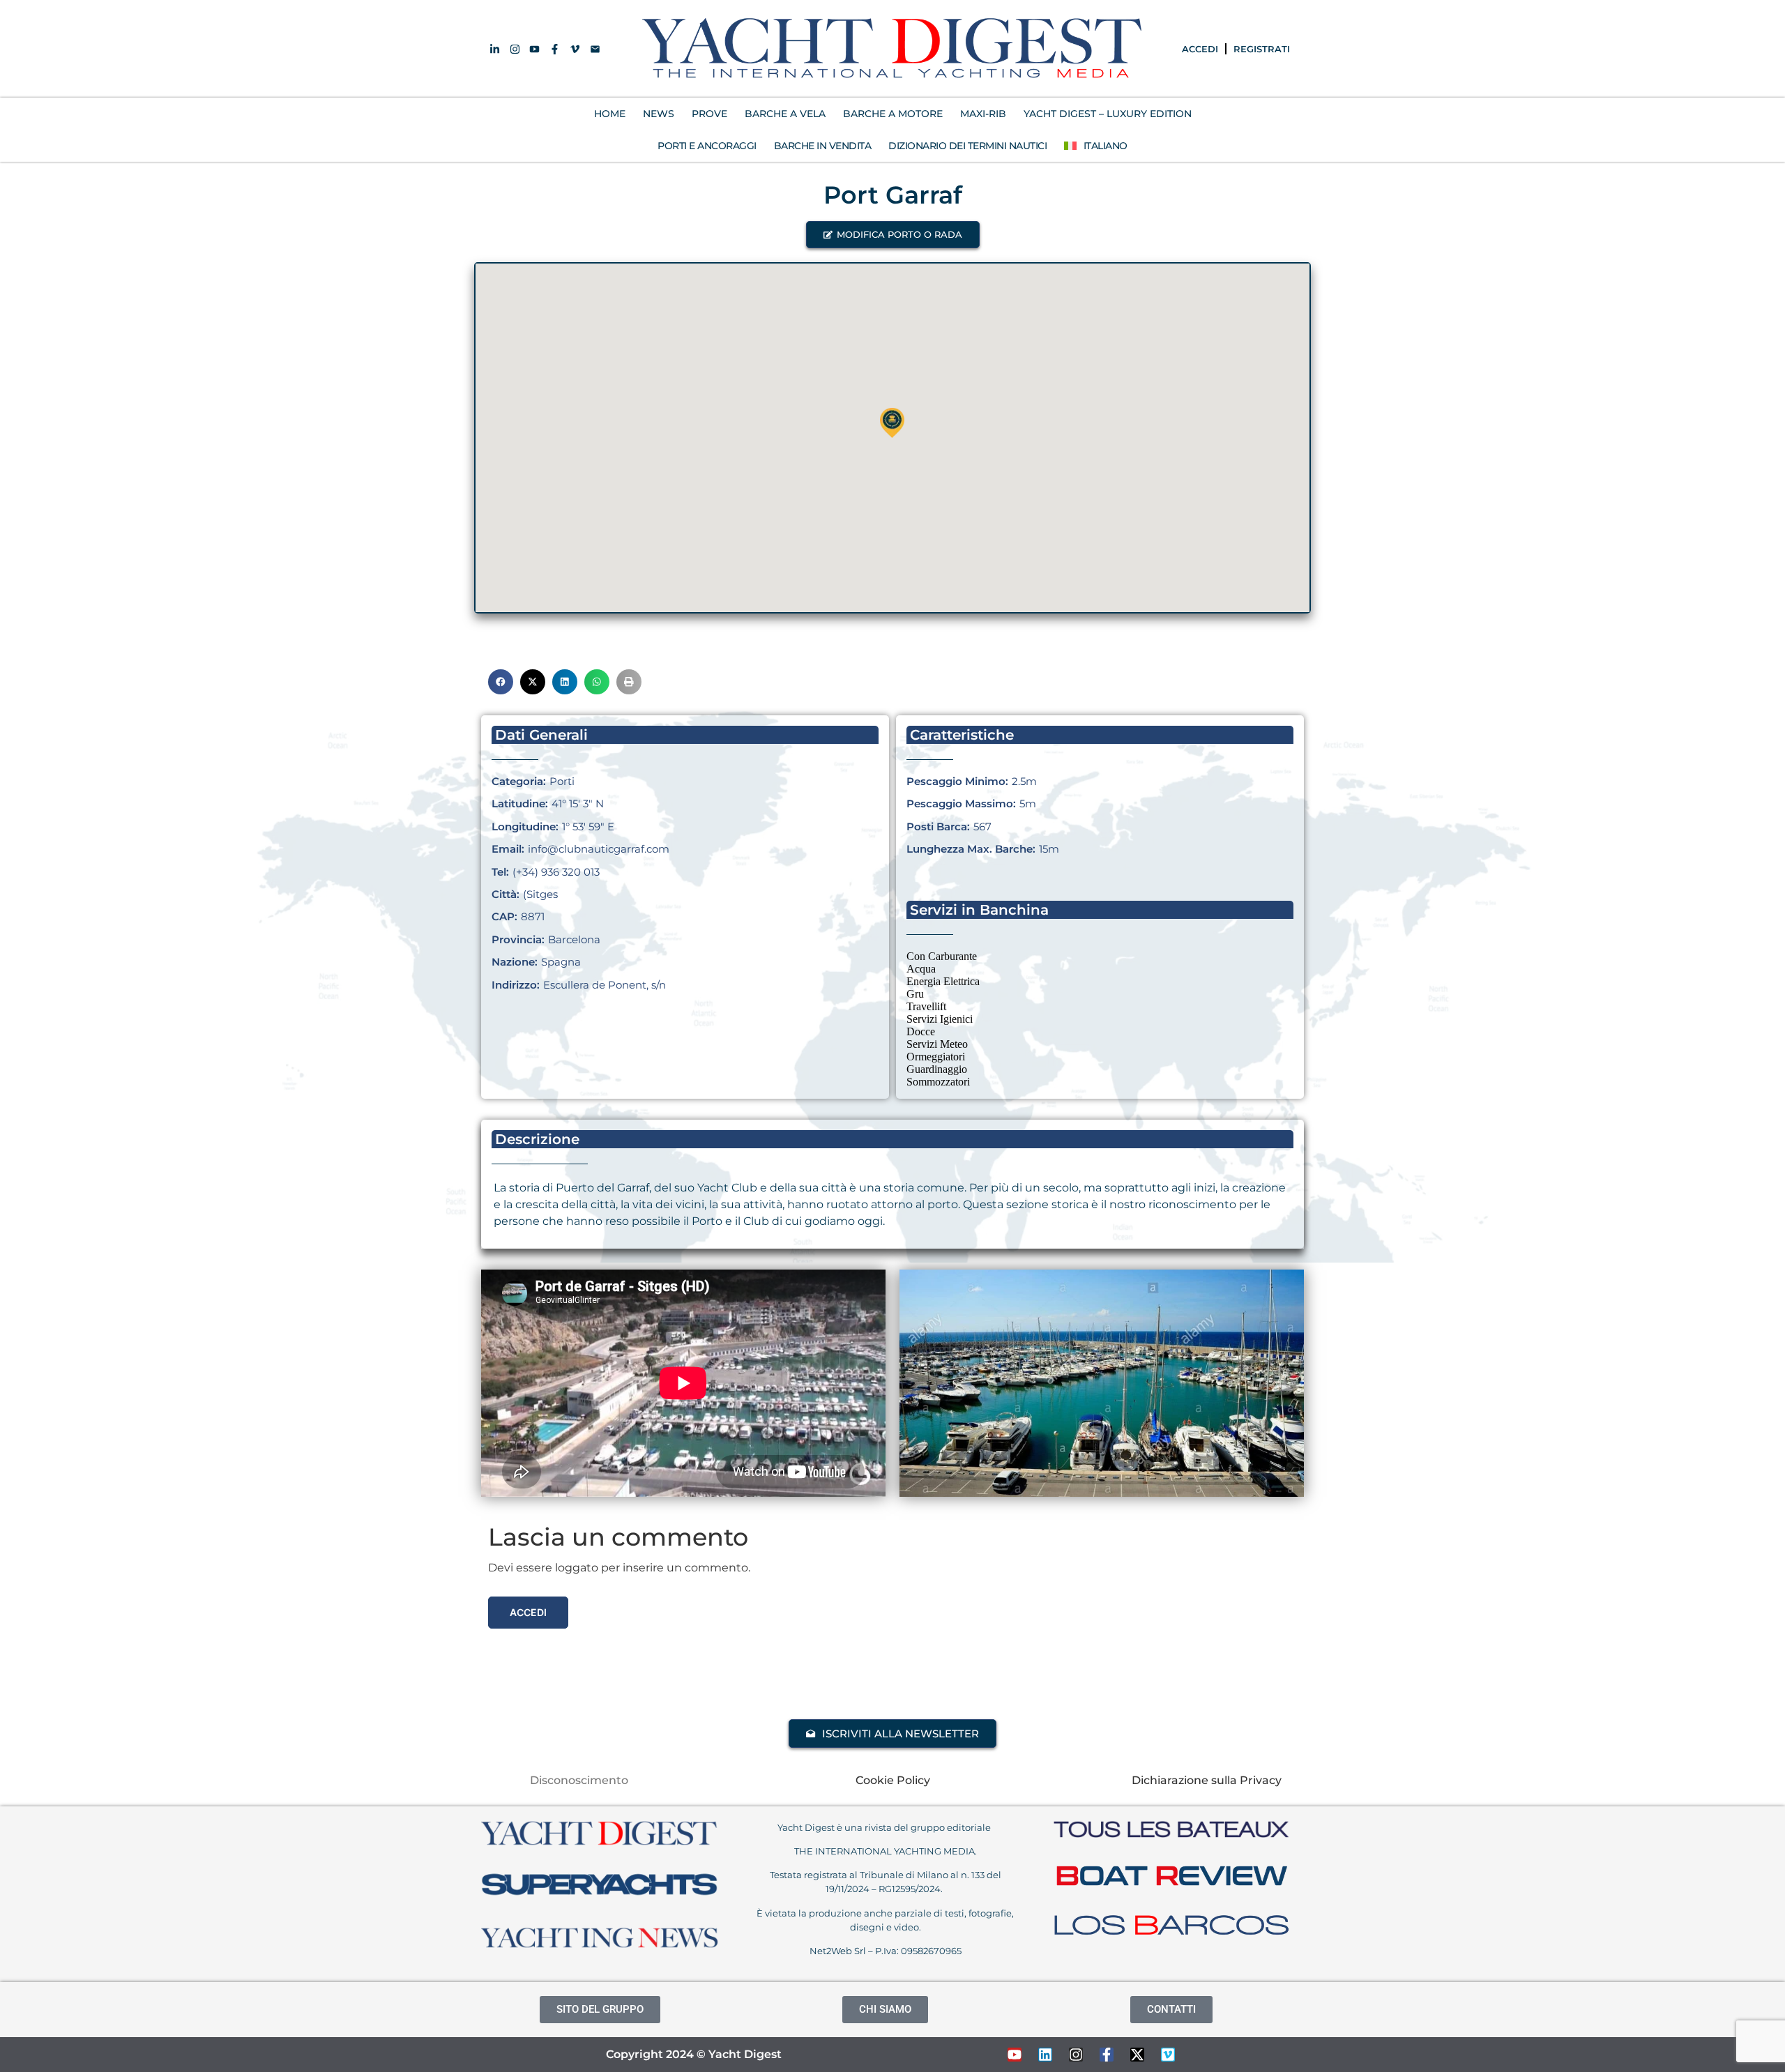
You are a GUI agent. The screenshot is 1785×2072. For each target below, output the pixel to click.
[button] (893, 235)
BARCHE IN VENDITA (823, 146)
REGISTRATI (1262, 49)
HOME (610, 114)
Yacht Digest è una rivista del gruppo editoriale (885, 1827)
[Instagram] (1076, 2055)
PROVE (709, 114)
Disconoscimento (579, 1780)
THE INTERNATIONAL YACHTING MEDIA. (886, 1851)
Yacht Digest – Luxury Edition (1108, 114)
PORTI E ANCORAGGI (707, 146)
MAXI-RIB (983, 114)
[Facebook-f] (1107, 2055)
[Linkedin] (1045, 2055)
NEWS (659, 114)
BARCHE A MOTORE (893, 114)
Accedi (528, 1612)
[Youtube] (1015, 2055)
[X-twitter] (1137, 2055)
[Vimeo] (1168, 2055)
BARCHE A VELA (785, 114)
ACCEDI (1200, 49)
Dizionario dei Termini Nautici (967, 146)
